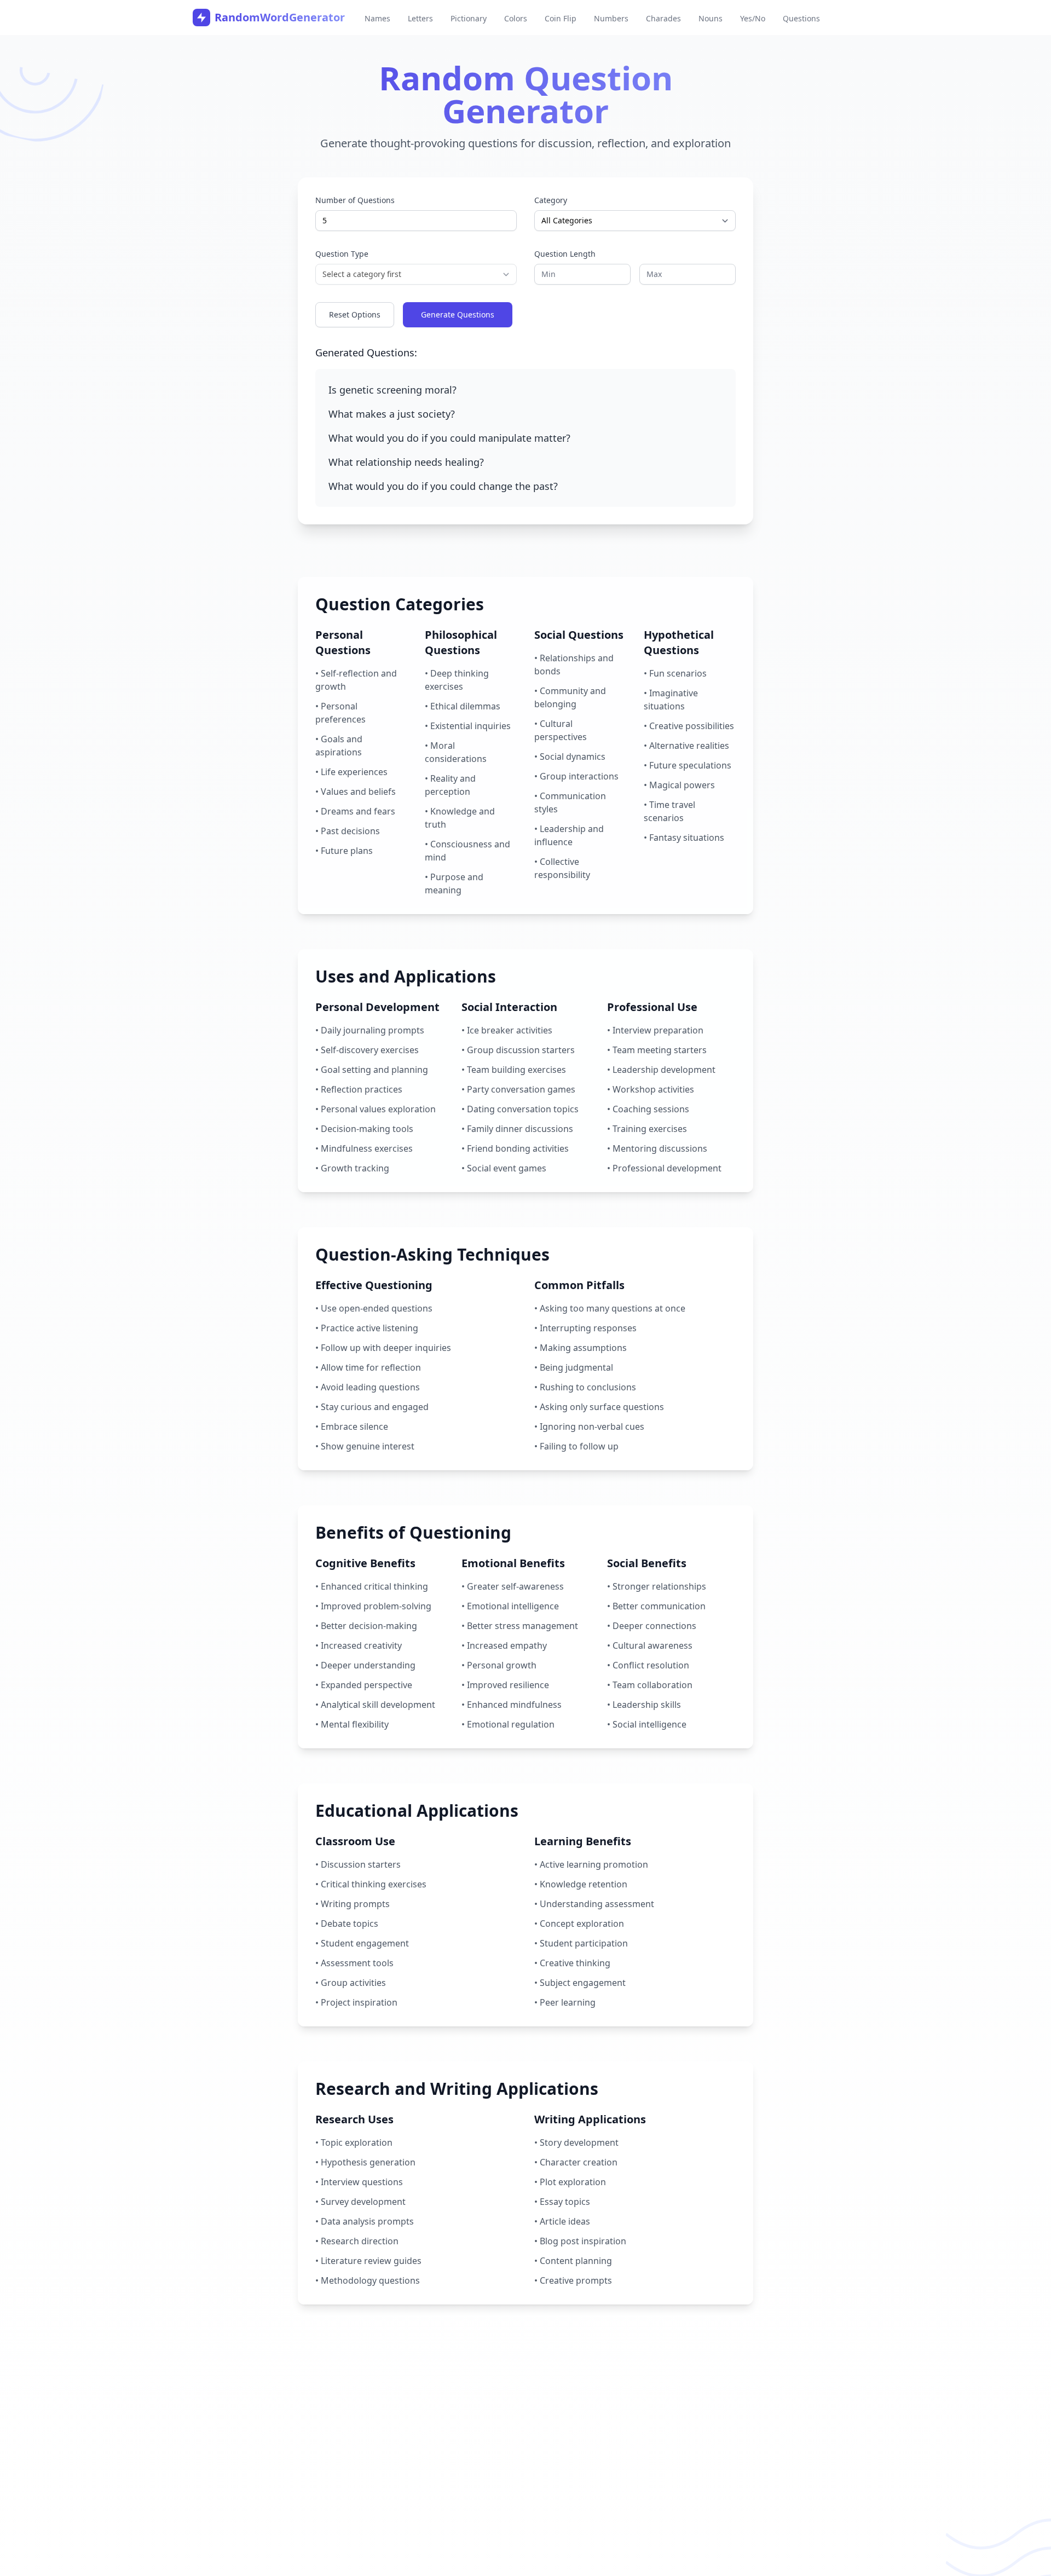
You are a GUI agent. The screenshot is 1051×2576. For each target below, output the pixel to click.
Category (551, 200)
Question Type (342, 254)
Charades (663, 18)
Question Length (565, 254)
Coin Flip (561, 18)
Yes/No (753, 18)
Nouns (711, 18)
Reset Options (355, 314)
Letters (420, 18)
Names (377, 18)
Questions (801, 18)
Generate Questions (458, 314)
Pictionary (469, 18)
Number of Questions (355, 200)
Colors (516, 18)
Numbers (611, 18)
